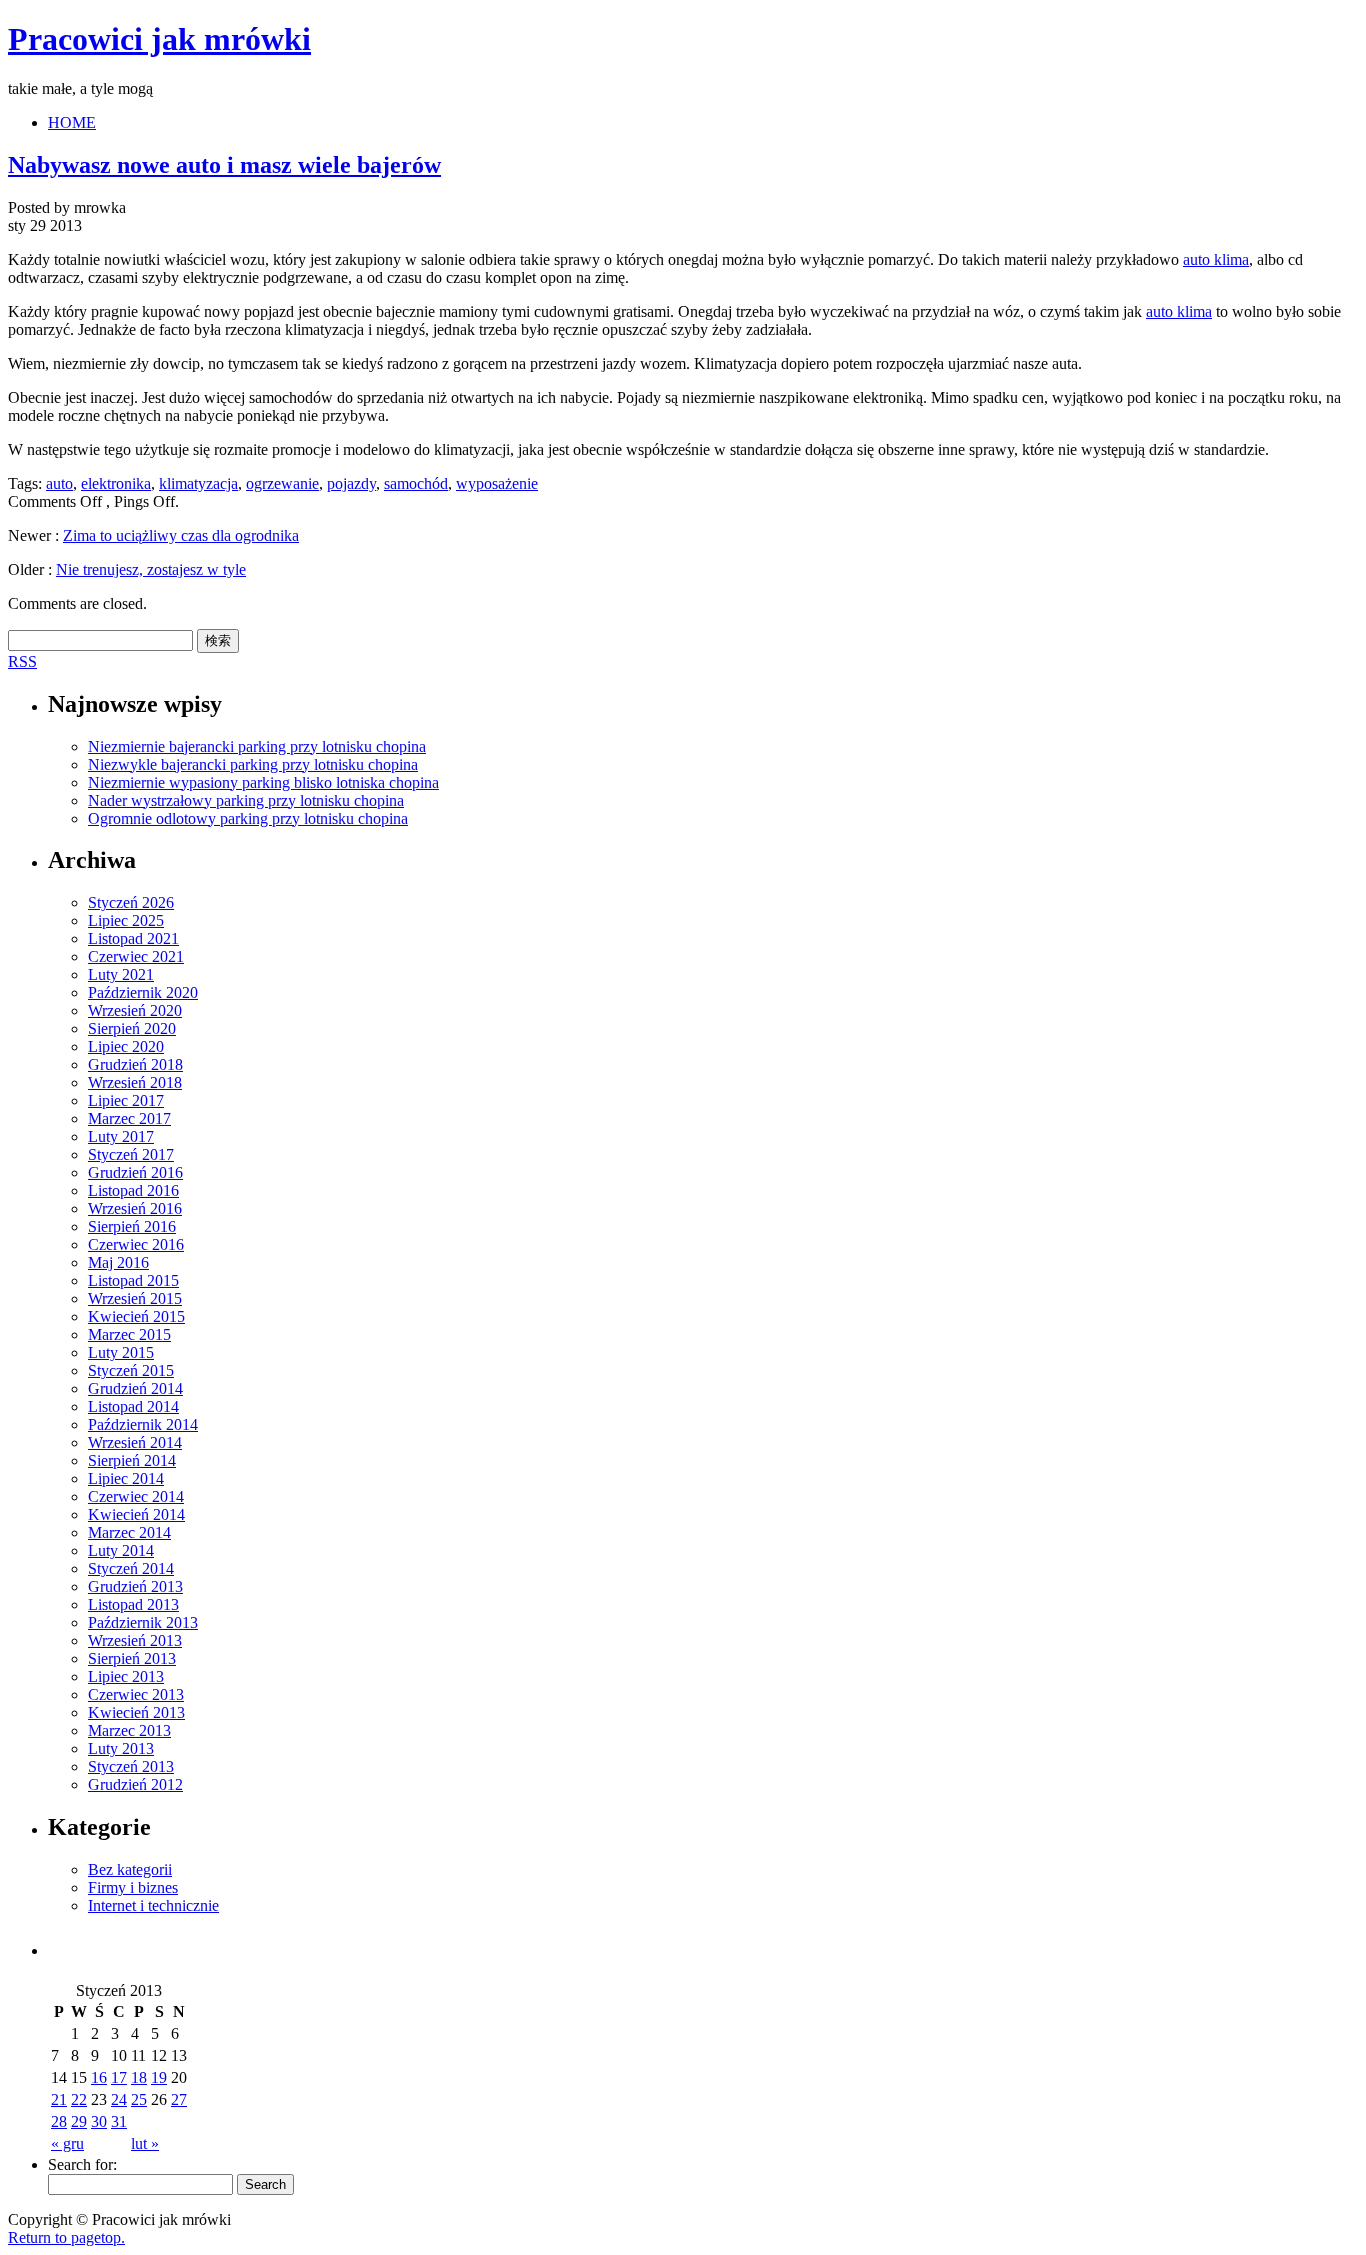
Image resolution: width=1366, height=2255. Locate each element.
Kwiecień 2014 (136, 1514)
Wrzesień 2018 (135, 1082)
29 (79, 2121)
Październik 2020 (143, 992)
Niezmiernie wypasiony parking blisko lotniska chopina (263, 782)
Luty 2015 (121, 1352)
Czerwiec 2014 (136, 1496)
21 (59, 2099)
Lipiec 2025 (126, 920)
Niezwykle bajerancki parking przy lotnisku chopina (253, 764)
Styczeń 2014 (131, 1568)
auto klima (1216, 259)
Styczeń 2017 (131, 1154)
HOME (72, 122)
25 (139, 2099)
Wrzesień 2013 (135, 1640)
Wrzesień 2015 (135, 1298)
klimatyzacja (198, 483)
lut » (145, 2143)
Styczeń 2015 (131, 1370)
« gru (67, 2143)
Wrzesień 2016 (135, 1208)
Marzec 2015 (129, 1334)
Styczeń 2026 (131, 902)
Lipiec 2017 (126, 1100)
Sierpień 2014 (132, 1460)
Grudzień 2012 (135, 1784)
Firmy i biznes (133, 1887)
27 (179, 2099)
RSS (22, 661)
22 (79, 2099)
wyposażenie (497, 483)
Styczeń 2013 (131, 1766)
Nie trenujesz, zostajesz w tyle (151, 569)
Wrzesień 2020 (135, 1010)
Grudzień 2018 (135, 1064)
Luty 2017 (121, 1136)
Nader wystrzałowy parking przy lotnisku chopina (246, 800)
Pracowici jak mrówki (159, 39)
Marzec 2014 (129, 1532)
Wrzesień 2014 (135, 1442)
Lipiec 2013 (126, 1676)
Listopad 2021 (133, 938)
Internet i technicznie (153, 1905)
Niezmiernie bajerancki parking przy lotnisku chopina (257, 746)
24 (119, 2099)
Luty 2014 (121, 1550)
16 (99, 2077)
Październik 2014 (143, 1424)
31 (119, 2121)
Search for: (82, 2164)
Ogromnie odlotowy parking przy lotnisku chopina (248, 818)
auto (59, 483)
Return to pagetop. (66, 2237)
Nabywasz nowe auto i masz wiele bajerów (224, 165)
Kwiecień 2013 (136, 1712)
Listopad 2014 (133, 1406)
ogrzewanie (282, 483)
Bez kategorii (130, 1869)
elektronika (116, 483)
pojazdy (351, 483)
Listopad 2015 (133, 1280)
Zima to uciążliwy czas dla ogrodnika (181, 535)
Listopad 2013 (133, 1604)
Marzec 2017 (129, 1118)
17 (119, 2077)
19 (159, 2077)
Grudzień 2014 (135, 1388)
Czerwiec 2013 (136, 1694)
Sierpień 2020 (132, 1028)
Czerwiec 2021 (136, 956)
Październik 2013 (143, 1622)
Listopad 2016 (133, 1190)
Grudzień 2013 (135, 1586)
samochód (416, 483)
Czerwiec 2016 (136, 1244)
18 (139, 2077)
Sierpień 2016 (132, 1226)
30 (99, 2121)
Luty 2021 (121, 974)
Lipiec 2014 (126, 1478)
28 (59, 2121)
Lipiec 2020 (126, 1046)
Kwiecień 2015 (136, 1316)
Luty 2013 (121, 1748)
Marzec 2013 (129, 1730)
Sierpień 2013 (132, 1658)
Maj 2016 (118, 1262)
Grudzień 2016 (135, 1172)
